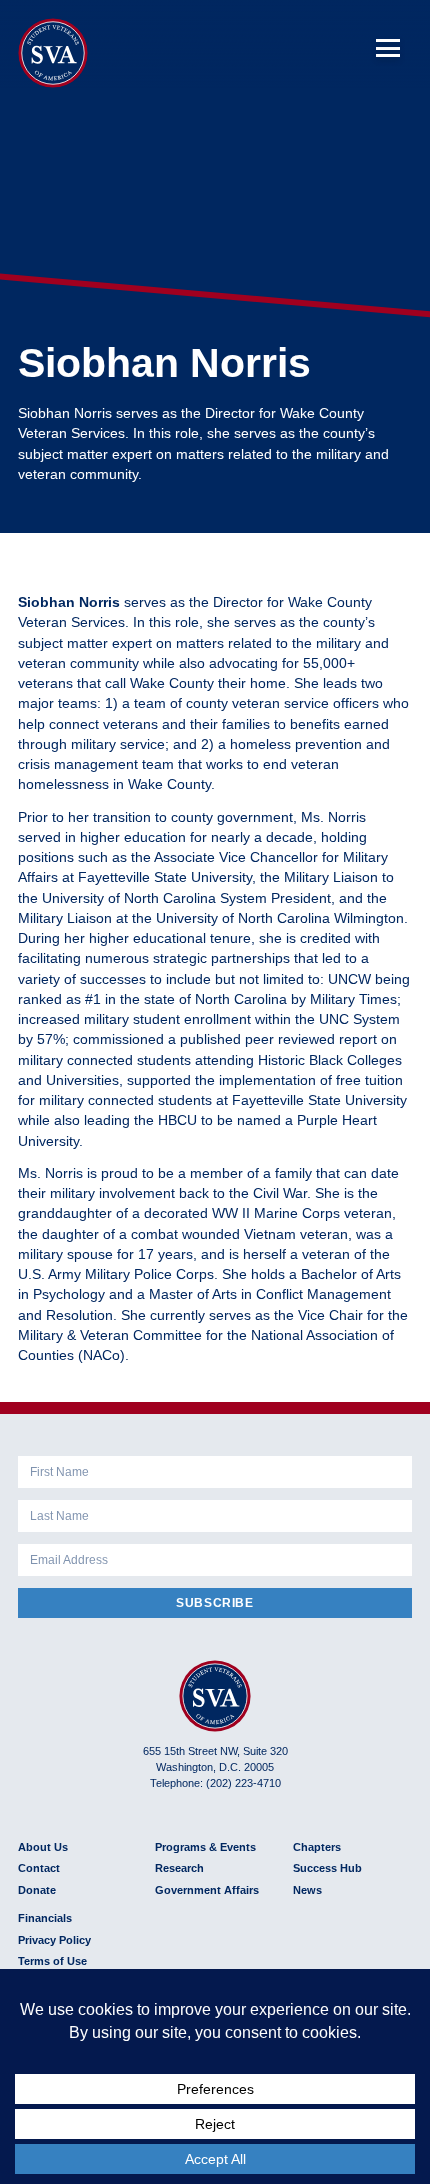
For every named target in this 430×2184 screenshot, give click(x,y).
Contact (39, 1868)
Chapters (317, 1847)
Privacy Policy (54, 1940)
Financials (45, 1918)
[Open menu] (388, 48)
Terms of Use (52, 1961)
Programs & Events (205, 1847)
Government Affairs (207, 1890)
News (307, 1890)
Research (179, 1868)
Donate (37, 1890)
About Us (43, 1847)
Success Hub (327, 1868)
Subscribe (214, 1603)
